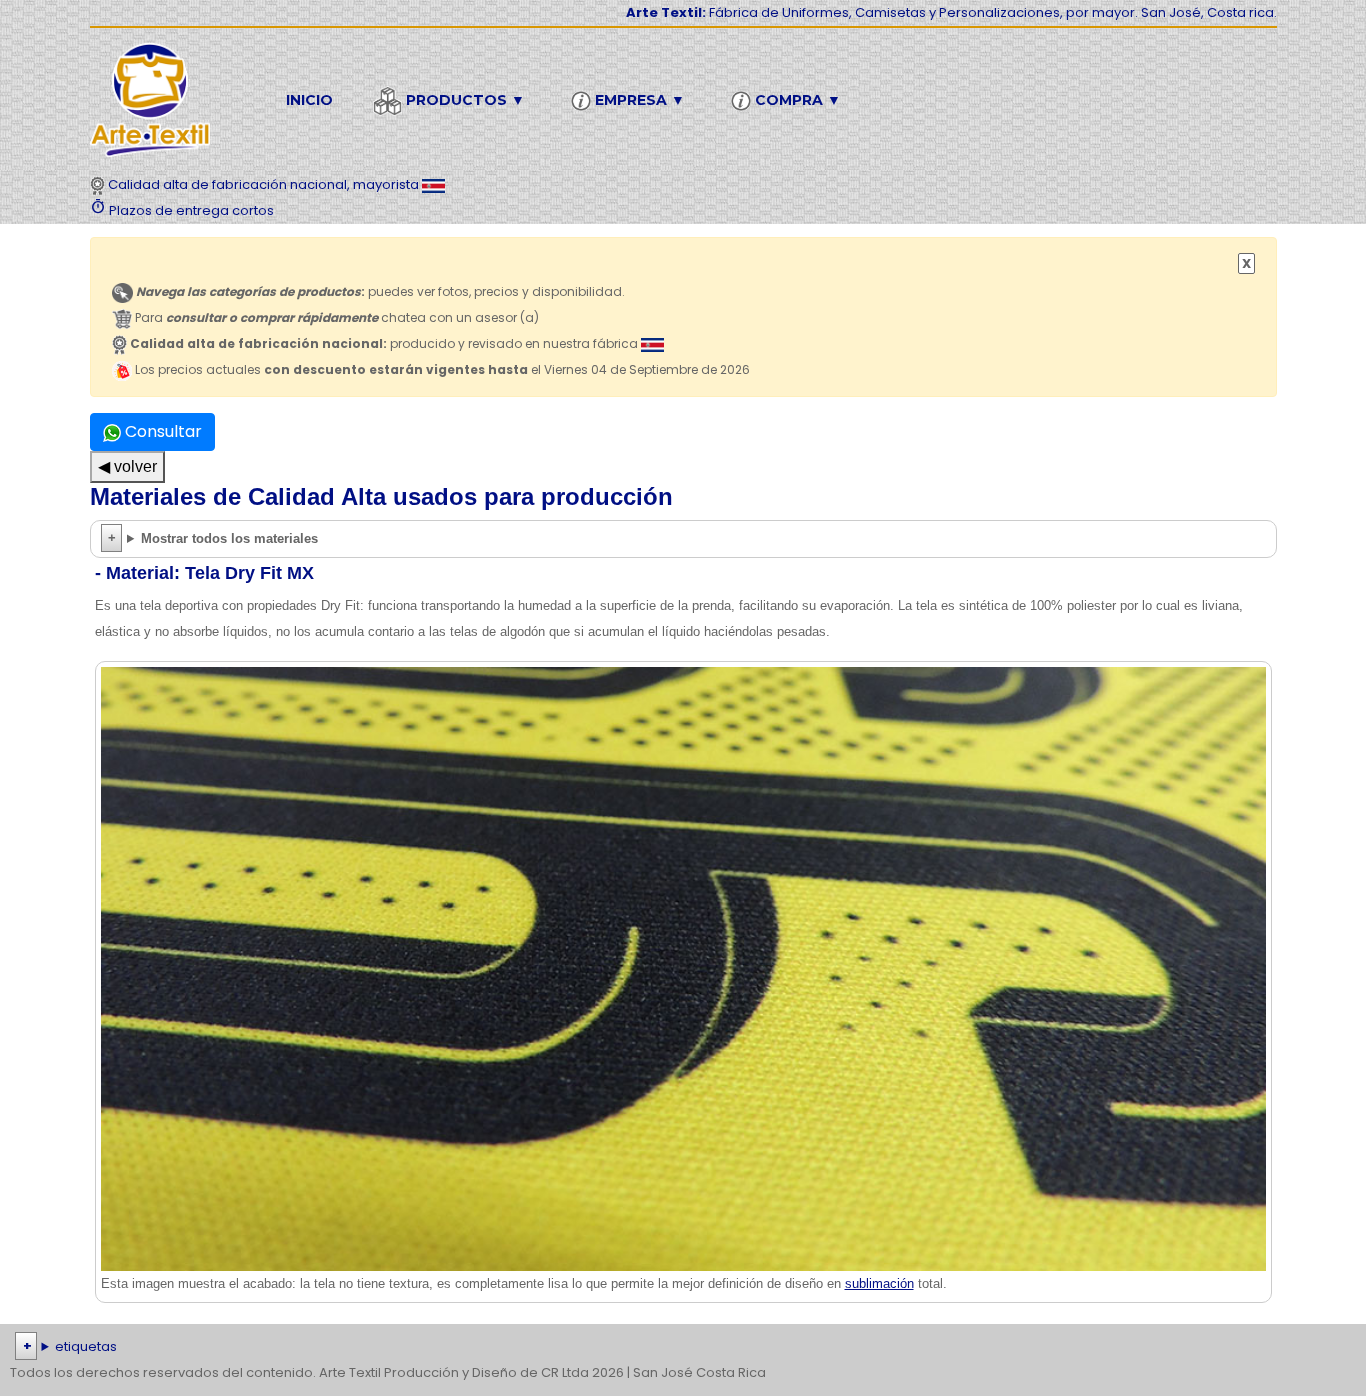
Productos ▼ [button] (463, 100)
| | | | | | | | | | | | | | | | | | (682, 1348)
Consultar (161, 431)
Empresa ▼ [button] (638, 100)
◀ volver (127, 466)
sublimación (879, 1283)
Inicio (309, 100)
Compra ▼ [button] (796, 100)
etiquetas (86, 1346)
